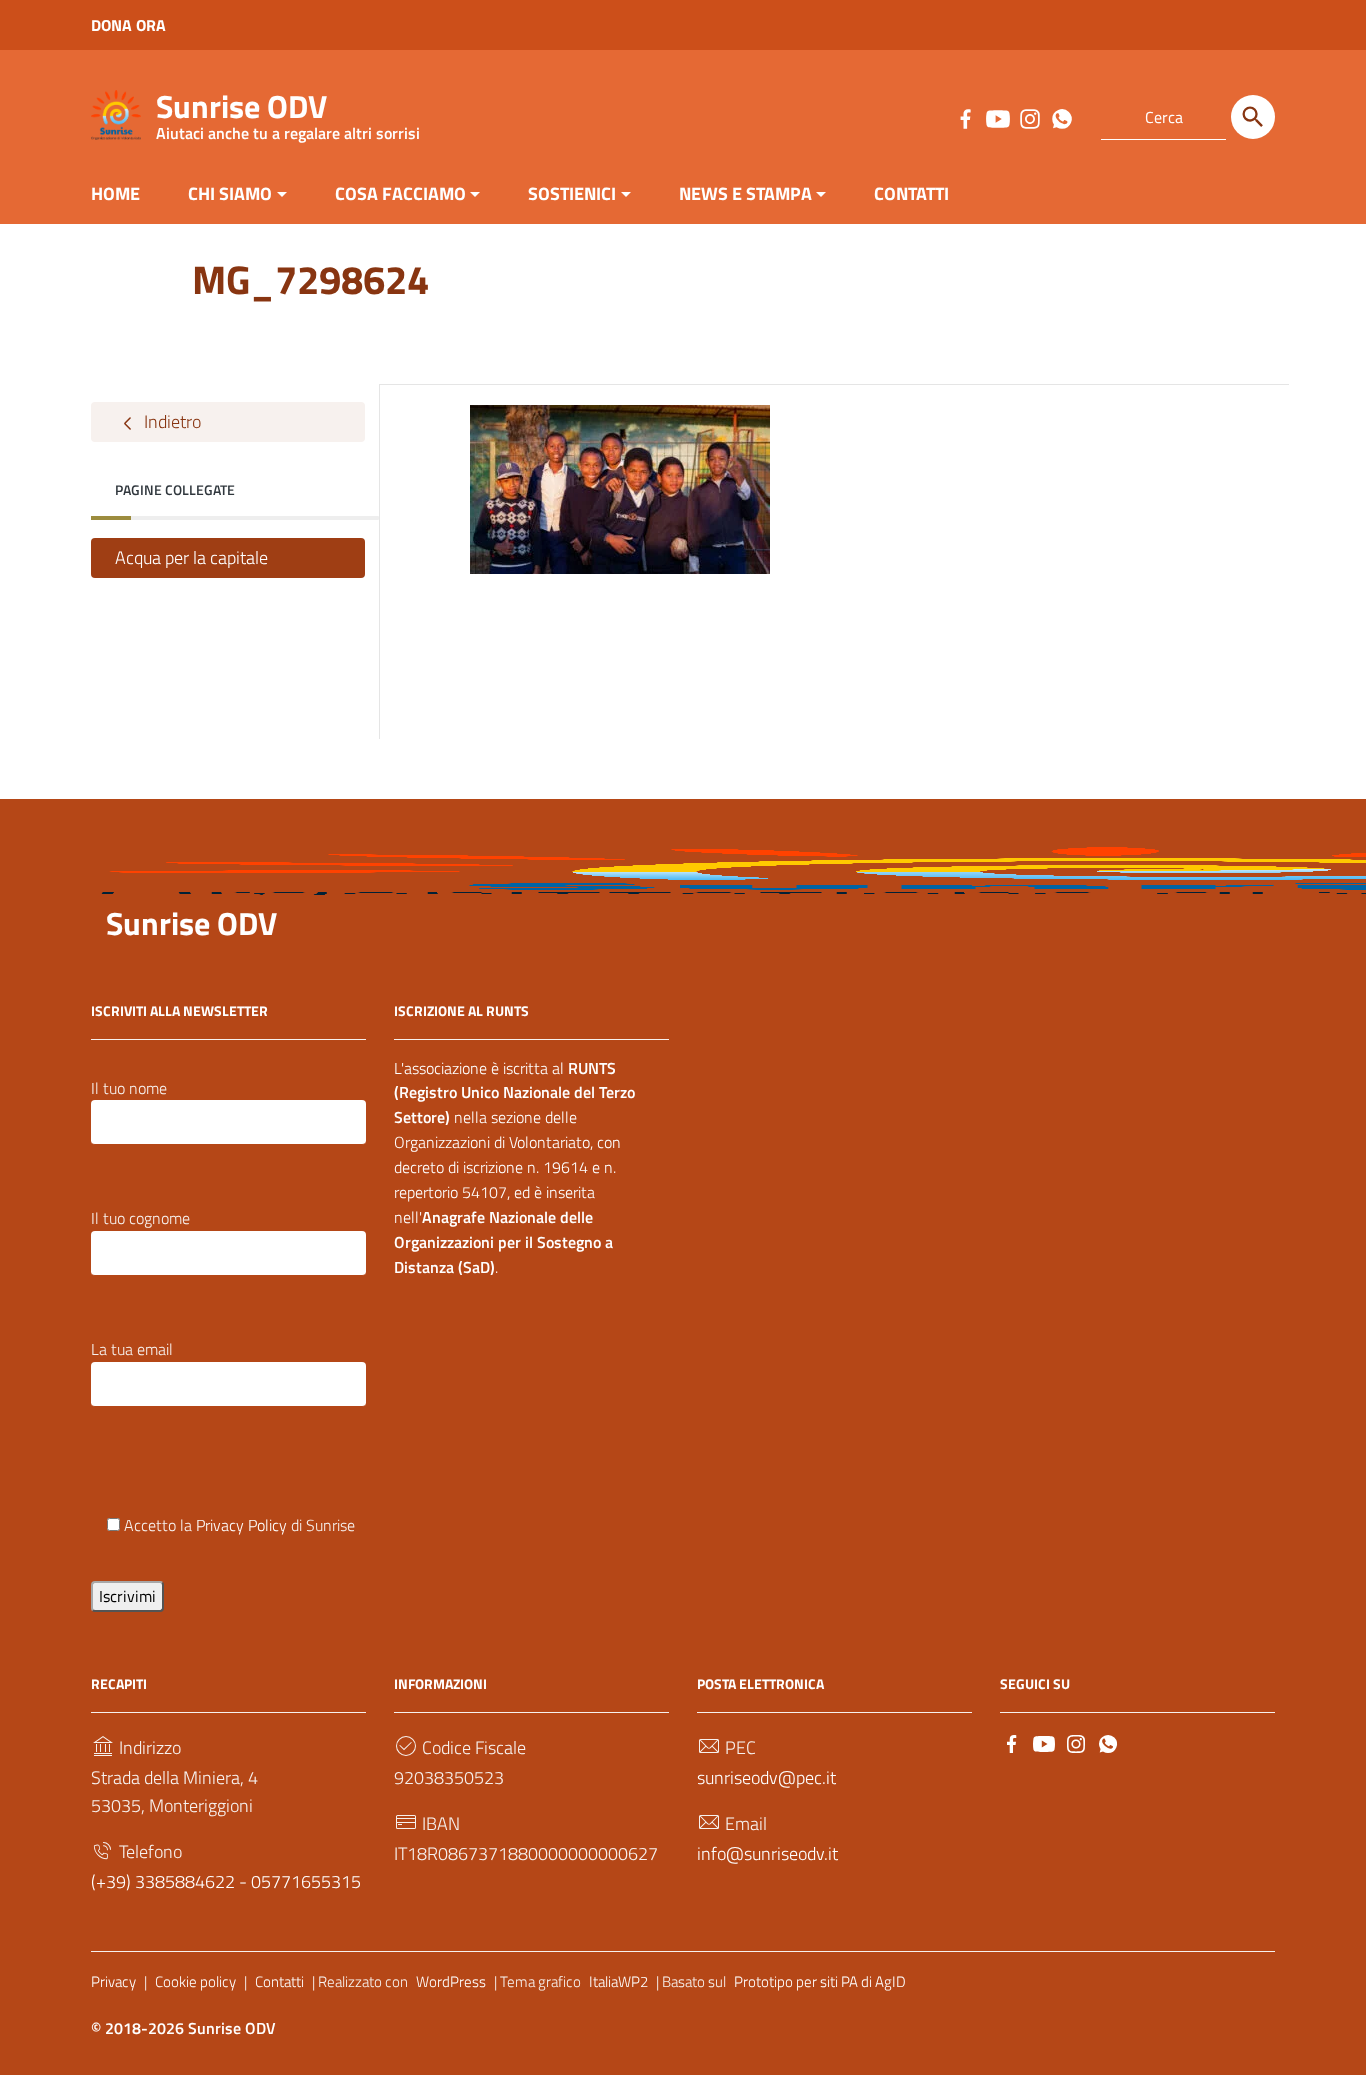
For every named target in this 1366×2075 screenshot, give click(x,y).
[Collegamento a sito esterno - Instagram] (1029, 117)
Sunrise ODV (288, 110)
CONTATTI (911, 193)
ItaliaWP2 (618, 1981)
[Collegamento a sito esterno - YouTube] (997, 117)
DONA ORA (128, 25)
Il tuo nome (129, 1088)
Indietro (170, 421)
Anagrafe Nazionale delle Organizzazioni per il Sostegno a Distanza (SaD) (503, 1242)
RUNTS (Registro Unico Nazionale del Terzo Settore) (514, 1093)
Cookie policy (195, 1981)
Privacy (113, 1981)
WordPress (451, 1981)
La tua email (132, 1349)
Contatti (279, 1981)
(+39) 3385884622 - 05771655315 (226, 1881)
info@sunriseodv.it (767, 1853)
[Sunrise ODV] (116, 113)
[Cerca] (1253, 117)
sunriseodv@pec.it (766, 1777)
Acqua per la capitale (191, 557)
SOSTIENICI (572, 193)
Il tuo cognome (140, 1218)
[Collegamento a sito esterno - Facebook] (965, 117)
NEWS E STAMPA (745, 193)
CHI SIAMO (230, 193)
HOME (115, 193)
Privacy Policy (241, 1525)
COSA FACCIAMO (400, 193)
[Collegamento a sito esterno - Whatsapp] (1061, 117)
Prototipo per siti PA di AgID (820, 1981)
